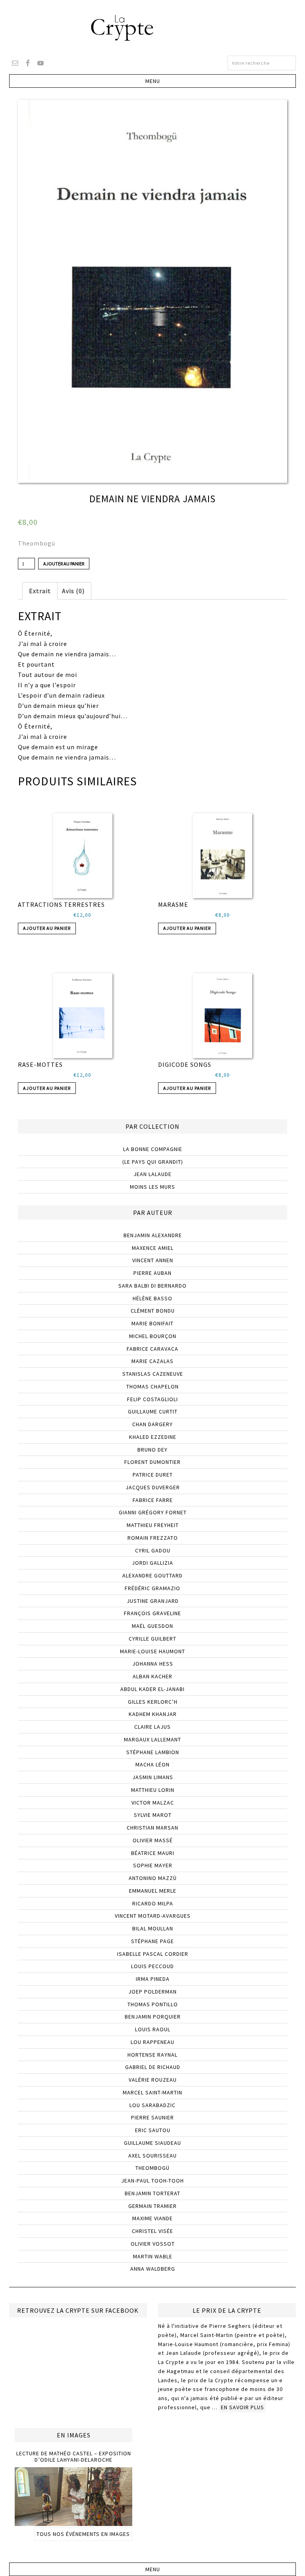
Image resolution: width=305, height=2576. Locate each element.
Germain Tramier (152, 2206)
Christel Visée (152, 2231)
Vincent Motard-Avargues (153, 1916)
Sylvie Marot (153, 1815)
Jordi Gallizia (152, 1563)
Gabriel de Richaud (153, 2067)
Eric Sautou (153, 2130)
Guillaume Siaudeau (152, 2143)
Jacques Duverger (153, 1487)
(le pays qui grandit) (153, 1162)
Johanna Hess (153, 1664)
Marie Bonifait (152, 1323)
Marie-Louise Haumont (152, 1651)
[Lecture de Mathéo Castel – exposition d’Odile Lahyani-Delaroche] (73, 2522)
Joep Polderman (152, 1992)
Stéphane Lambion (153, 1752)
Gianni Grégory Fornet (153, 1512)
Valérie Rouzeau (153, 2080)
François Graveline (152, 1613)
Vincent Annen (153, 1260)
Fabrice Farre (153, 1500)
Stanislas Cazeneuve (153, 1374)
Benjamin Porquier (153, 2017)
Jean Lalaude (152, 1174)
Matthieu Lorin (153, 1790)
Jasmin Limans (153, 1777)
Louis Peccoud (152, 1966)
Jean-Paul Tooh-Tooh (152, 2181)
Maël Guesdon (152, 1626)
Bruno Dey (152, 1450)
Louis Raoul (153, 2029)
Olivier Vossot (153, 2244)
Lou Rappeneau (152, 2042)
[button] (152, 81)
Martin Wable (153, 2256)
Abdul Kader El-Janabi (152, 1689)
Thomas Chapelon (152, 1386)
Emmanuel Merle (153, 1891)
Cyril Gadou (153, 1550)
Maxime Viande (152, 2218)
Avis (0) (73, 591)
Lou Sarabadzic (152, 2105)
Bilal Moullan (153, 1928)
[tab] (40, 591)
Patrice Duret (153, 1475)
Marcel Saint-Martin (152, 2092)
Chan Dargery (152, 1424)
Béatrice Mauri (153, 1853)
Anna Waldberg (153, 2269)
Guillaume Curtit (153, 1411)
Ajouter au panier (64, 564)
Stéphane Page (152, 1941)
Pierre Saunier (152, 2117)
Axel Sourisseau (152, 2156)
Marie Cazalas (152, 1361)
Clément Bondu (153, 1311)
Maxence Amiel (153, 1248)
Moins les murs (152, 1187)
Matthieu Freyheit (153, 1525)
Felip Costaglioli (152, 1399)
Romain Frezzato (153, 1538)
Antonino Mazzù (153, 1878)
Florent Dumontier (152, 1462)
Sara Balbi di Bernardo (152, 1286)
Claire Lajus (152, 1727)
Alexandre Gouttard (152, 1575)
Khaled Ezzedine (153, 1437)
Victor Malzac (153, 1803)
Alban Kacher (152, 1676)
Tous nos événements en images (83, 2534)
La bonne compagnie (153, 1149)
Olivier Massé (153, 1840)
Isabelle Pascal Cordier (153, 1954)
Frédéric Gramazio (152, 1588)
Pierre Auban (152, 1273)
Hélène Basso (152, 1298)
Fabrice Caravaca (152, 1349)
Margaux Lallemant (152, 1739)
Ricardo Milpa (153, 1903)
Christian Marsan (152, 1828)
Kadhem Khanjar (153, 1714)
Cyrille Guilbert (152, 1639)
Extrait (40, 591)
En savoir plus (242, 2407)
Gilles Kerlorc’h (153, 1702)
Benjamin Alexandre (153, 1235)
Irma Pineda (153, 1979)
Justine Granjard (153, 1601)
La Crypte (152, 28)
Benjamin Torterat (152, 2193)
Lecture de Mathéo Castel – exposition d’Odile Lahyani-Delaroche (74, 2457)
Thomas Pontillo (153, 2004)
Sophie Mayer (153, 1865)
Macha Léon (152, 1764)
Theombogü (37, 543)
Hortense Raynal (152, 2055)
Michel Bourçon (153, 1336)
